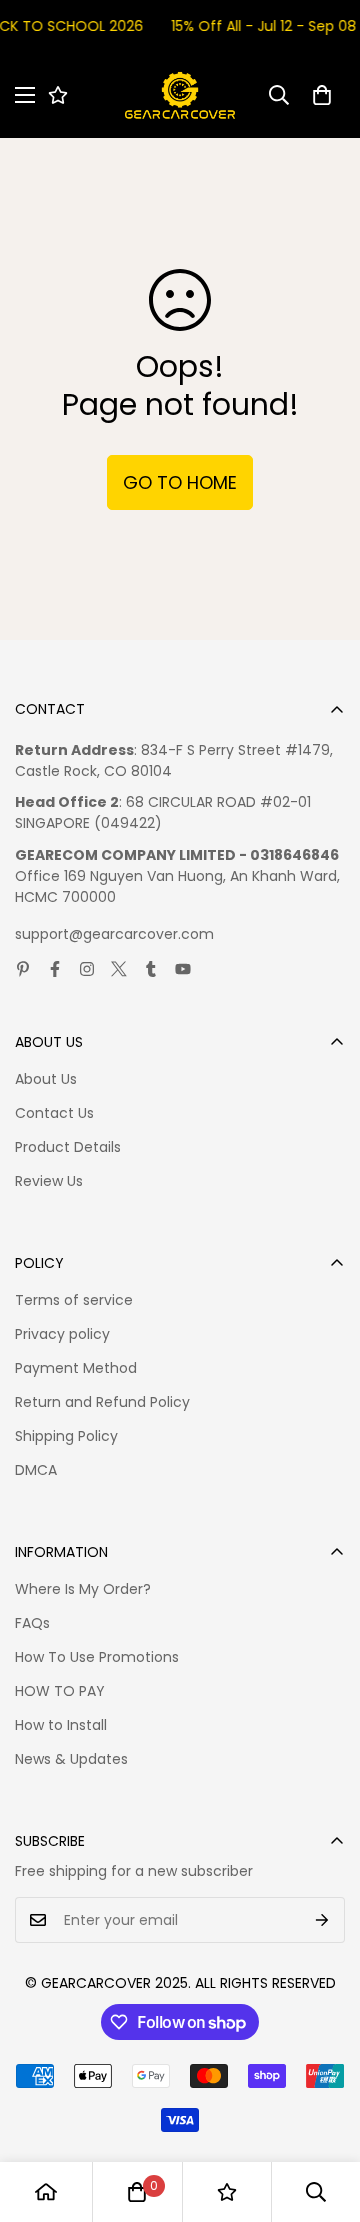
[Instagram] (87, 969)
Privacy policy (62, 1334)
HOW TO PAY (60, 1691)
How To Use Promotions (97, 1657)
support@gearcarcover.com (114, 934)
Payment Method (76, 1368)
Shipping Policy (66, 1436)
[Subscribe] (322, 1920)
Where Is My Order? (83, 1589)
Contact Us (54, 1113)
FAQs (32, 1623)
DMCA (36, 1470)
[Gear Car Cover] (180, 95)
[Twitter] (119, 969)
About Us (46, 1079)
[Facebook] (55, 969)
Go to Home (180, 482)
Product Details (68, 1147)
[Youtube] (183, 969)
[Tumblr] (151, 969)
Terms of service (74, 1300)
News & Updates (71, 1759)
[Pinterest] (23, 969)
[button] (322, 95)
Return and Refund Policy (102, 1402)
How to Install (61, 1725)
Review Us (49, 1181)
